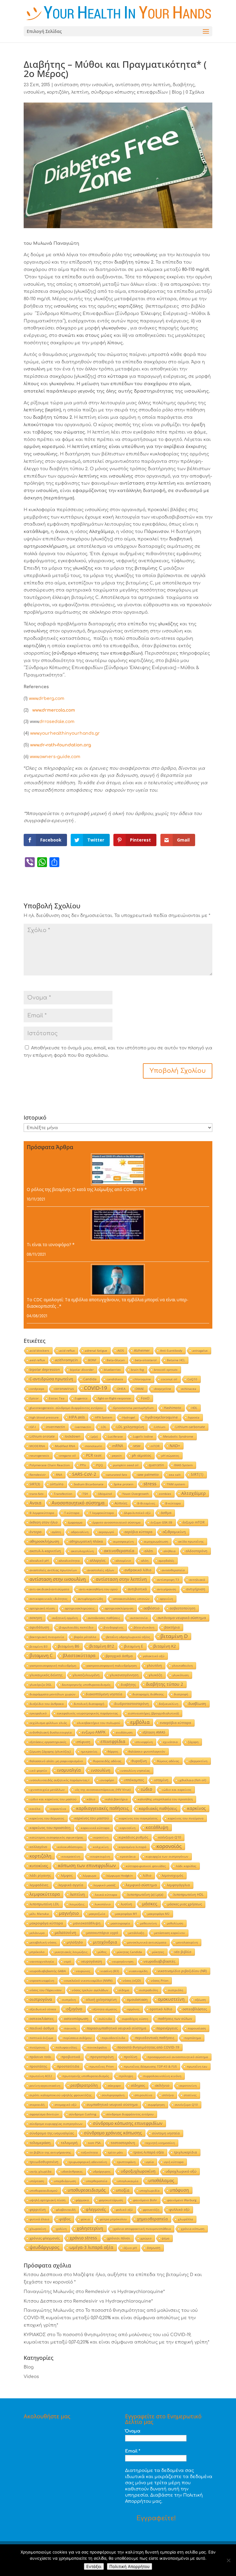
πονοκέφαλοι (97, 2047)
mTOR (155, 1446)
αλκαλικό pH (39, 1561)
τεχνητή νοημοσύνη (160, 2143)
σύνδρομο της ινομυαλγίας (52, 2133)
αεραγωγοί (106, 1532)
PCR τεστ (94, 1455)
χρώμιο (146, 2238)
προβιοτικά (71, 2057)
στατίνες (190, 2095)
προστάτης (38, 2066)
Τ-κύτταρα (72, 1513)
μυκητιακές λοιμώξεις (71, 1952)
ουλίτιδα (105, 2019)
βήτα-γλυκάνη (144, 1627)
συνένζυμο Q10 (186, 2105)
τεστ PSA (94, 2143)
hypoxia (194, 1417)
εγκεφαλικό (38, 1713)
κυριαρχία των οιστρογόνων (167, 1856)
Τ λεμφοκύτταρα (102, 1513)
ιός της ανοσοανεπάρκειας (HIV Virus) (103, 1790)
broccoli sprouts (166, 1370)
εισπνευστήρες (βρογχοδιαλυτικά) (153, 1713)
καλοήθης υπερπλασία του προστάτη (165, 1799)
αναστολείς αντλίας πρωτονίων (53, 1570)
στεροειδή (37, 2105)
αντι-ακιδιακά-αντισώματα (49, 1589)
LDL (104, 1427)
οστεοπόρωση (76, 2019)
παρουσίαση (197, 2028)
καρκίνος (197, 1808)
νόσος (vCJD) (132, 1980)
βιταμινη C (41, 1655)
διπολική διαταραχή (89, 1704)
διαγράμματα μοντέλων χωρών (53, 1694)
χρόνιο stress (83, 2238)
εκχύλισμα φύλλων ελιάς (48, 1723)
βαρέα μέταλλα (85, 1637)
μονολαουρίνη (187, 1942)
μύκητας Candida (129, 1952)
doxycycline (163, 1389)
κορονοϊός (169, 1846)
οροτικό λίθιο (161, 2009)
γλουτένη (154, 1665)
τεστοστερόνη (123, 2143)
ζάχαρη (193, 1742)
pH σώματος (170, 1456)
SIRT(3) (35, 1484)
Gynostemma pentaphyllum (133, 1408)
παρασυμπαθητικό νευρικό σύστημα (116, 2028)
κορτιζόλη (58, 92)
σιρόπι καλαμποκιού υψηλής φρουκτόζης (61, 2095)
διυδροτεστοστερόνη (132, 1704)
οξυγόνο (74, 2009)
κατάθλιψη (157, 1827)
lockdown (73, 1436)
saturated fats (117, 1475)
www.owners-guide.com (55, 757)
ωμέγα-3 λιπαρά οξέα (91, 2247)
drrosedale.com (57, 722)
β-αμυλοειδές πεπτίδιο (76, 1627)
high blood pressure (44, 1417)
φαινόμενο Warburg (182, 2200)
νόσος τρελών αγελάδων (90, 1990)
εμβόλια (140, 1722)
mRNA (118, 1446)
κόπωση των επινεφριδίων (87, 1865)
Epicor (34, 1398)
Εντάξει (94, 2566)
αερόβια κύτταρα (138, 1532)
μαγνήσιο (69, 1913)
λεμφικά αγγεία (71, 1885)
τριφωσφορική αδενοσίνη (88, 2162)
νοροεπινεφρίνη (42, 1980)
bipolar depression (45, 1369)
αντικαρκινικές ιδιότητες (49, 1599)
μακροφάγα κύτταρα (46, 1923)
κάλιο (91, 1799)
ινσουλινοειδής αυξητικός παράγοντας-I (59, 1780)
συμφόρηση (156, 2105)
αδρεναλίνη (80, 1532)
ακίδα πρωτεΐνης (191, 1541)
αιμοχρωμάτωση (156, 1541)
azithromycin (67, 1360)
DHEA (121, 1389)
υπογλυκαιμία (128, 2181)
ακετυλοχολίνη (82, 1551)
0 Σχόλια (195, 92)
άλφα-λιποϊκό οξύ (137, 1513)
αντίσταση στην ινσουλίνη (84, 85)
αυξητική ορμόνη (65, 1618)
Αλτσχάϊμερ (193, 1493)
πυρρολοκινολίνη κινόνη (162, 2076)
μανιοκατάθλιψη (87, 1923)
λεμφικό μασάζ (104, 1885)
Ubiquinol (105, 1494)
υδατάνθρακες (72, 2171)
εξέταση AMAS (154, 1732)
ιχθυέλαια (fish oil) (192, 1780)
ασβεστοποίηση (183, 1608)
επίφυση (83, 1742)
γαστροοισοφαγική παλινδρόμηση (112, 1666)
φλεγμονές (96, 2209)
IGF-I (33, 1427)
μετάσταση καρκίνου (170, 1933)
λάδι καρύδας (186, 1866)
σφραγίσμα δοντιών (44, 2114)
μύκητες (158, 1952)
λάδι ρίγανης (40, 1875)
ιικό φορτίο (38, 1770)
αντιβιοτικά (137, 1589)
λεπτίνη (80, 92)
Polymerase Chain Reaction (50, 1465)
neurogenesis (39, 1456)
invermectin (56, 1427)
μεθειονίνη (148, 1923)
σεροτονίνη (188, 2085)
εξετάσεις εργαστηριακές (48, 1742)
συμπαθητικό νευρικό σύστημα (112, 2104)
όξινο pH (130, 2248)
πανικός (70, 2028)
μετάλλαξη (136, 1933)
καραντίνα (58, 1809)
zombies (165, 1494)
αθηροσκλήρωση (44, 1541)
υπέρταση (37, 2181)
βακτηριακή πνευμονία (47, 1637)
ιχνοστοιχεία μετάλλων (47, 1790)
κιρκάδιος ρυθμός (133, 1837)
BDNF (92, 1360)
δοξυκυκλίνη (169, 1704)
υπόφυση (179, 2190)
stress (150, 1484)
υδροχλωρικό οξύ (181, 2171)
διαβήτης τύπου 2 (165, 1684)
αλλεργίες (98, 1560)
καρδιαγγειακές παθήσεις (102, 1808)
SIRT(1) (197, 1474)
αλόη (145, 1561)
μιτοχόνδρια (105, 1942)
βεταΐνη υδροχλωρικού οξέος (128, 1637)
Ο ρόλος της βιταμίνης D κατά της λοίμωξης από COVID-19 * (87, 1189)
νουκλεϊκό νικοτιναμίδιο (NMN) (88, 1980)
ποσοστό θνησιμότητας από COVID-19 (148, 2047)
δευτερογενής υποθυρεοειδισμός (86, 1685)
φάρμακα (82, 2200)
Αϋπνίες (121, 1503)
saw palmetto (148, 1474)
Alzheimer (142, 1350)
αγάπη (56, 1532)
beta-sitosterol (146, 1360)
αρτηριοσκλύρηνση (119, 1608)
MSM (137, 1446)
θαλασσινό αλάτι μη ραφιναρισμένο (56, 1761)
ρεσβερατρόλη (84, 2085)
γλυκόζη (155, 1675)
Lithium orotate (42, 1436)
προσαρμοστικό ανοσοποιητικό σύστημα (178, 2057)
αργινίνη (166, 1599)
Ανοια (35, 1503)
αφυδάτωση (39, 1627)
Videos (31, 2377)
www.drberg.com (47, 699)
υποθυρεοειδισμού (43, 2190)
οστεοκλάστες (42, 2019)
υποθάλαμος (161, 2180)
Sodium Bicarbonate (89, 1484)
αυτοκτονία (139, 1618)
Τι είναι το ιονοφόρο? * (51, 1244)
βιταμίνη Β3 (39, 1646)
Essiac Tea (57, 1398)
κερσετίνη (101, 1837)
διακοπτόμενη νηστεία (104, 1694)
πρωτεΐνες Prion (102, 2066)
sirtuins (57, 1484)
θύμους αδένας (168, 1761)
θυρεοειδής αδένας (107, 1761)
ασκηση (36, 1618)
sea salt (175, 1475)
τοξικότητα (89, 2152)
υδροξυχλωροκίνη (138, 2171)
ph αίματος (142, 1455)
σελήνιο (162, 2085)
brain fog (137, 1370)
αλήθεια (169, 1551)
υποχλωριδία (149, 2190)
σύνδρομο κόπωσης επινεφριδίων (129, 92)
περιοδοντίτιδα (113, 2038)
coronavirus (64, 1389)
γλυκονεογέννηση (124, 1675)
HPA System (104, 1417)
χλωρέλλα (185, 2219)
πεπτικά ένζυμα (41, 2038)
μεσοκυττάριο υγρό (102, 1933)
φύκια (85, 2219)
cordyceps (37, 1389)
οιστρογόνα (41, 1999)
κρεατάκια (128, 1856)
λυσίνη (126, 1904)
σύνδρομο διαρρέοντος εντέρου (130, 2114)
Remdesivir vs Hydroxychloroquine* (125, 2292)
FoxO (145, 1398)
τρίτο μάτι (116, 2152)
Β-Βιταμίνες (146, 1503)
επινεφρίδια (113, 1741)
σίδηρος (138, 2085)
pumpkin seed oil (126, 1465)
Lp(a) (94, 1436)
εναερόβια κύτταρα (175, 1723)
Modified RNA (65, 1446)
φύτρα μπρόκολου (113, 2219)
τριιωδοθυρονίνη (44, 2162)
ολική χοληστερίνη (101, 1999)
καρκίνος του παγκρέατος (138, 1818)
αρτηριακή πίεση (42, 1608)
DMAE (140, 1389)
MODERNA (37, 1446)
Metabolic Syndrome (178, 1436)
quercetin (156, 1465)
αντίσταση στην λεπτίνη (143, 85)
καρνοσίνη (128, 1828)
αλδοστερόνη (197, 1551)
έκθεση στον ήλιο (44, 1522)
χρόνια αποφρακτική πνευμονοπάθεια (142, 2229)
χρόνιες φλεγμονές (45, 2238)
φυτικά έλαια (39, 2219)
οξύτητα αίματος (105, 2009)
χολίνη (61, 2229)
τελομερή (69, 2143)
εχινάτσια (170, 1742)
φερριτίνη (38, 2209)
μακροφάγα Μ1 (126, 1914)
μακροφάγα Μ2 (159, 1914)
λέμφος (67, 1875)
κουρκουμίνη (100, 1856)
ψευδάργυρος (44, 2247)
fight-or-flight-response (114, 1398)
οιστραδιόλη (149, 1990)
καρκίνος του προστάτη (50, 1828)
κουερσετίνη (71, 1856)
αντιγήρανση (167, 1589)
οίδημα (124, 1990)
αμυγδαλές (166, 1561)
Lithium (160, 1427)
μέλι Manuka (39, 1914)
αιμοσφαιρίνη (123, 1541)
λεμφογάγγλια (178, 1885)
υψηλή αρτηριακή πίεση (47, 2200)
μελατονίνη (65, 1932)
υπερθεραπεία (97, 2181)
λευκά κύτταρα (106, 1895)
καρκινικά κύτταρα (95, 1828)
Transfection (63, 1494)
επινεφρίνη (144, 1742)
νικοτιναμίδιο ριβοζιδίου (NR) (182, 1971)
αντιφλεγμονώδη (90, 1599)
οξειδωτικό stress (43, 2009)
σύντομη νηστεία (166, 2133)
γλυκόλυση (181, 1675)
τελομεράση (40, 2143)
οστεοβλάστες (195, 2009)
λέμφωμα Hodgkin (120, 1875)
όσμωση (154, 2248)
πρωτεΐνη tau (197, 2066)
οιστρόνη (69, 2000)
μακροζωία (97, 1914)
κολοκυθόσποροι (70, 1847)
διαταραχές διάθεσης (148, 1694)
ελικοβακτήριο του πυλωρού (99, 1723)
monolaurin (94, 1446)
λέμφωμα (89, 1875)
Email (133, 2451)
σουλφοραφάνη (113, 2095)
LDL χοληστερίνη (130, 1427)
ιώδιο (146, 1789)
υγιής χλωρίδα (40, 2171)
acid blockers (39, 1351)
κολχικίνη (101, 1847)
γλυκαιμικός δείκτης (46, 1675)
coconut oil (169, 1379)
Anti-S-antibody (171, 1351)
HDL (194, 1408)
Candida (90, 1379)
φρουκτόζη (151, 2210)
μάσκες (150, 1904)
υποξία (123, 2190)
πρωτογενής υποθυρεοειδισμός (86, 2076)
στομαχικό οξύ (66, 2105)
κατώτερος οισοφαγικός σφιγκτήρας (56, 1837)
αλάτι (149, 1551)
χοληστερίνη (90, 2228)
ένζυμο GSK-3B (161, 1522)
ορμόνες (133, 2009)
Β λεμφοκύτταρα (42, 1513)
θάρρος (113, 1751)
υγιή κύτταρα (174, 2162)
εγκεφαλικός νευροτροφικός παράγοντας (87, 1713)
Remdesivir (38, 1475)
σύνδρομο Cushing (83, 2114)
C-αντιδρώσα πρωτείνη (51, 1379)
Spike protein (124, 1484)
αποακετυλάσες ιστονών (131, 1599)
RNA (59, 1475)
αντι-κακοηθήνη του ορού (98, 1589)
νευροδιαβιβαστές (159, 1961)
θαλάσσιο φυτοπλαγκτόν (147, 1751)
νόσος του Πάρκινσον (46, 1990)
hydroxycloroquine (162, 1417)
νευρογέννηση (123, 1961)
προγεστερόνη (102, 2057)
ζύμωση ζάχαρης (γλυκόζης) (50, 1751)
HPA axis (77, 1417)
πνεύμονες (37, 2047)
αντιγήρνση (196, 1589)
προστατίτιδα (68, 2066)
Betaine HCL (176, 1360)
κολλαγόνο (38, 1847)
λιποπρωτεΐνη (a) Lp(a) (145, 1894)
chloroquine (142, 1379)
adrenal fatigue (96, 1351)
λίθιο (147, 1875)
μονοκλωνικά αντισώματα (147, 1942)
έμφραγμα (75, 1522)
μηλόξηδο (75, 1942)
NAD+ (175, 1446)
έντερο (35, 1532)
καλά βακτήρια (116, 1799)
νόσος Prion (160, 1980)
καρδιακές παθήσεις (158, 1808)
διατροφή (181, 1694)
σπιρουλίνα (143, 2095)
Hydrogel (129, 1417)
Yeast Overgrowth (136, 1494)
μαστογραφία (120, 1923)
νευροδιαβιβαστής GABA (48, 1971)
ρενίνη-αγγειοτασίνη (45, 2085)
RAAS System (183, 1465)
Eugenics (81, 1398)
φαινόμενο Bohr (145, 2200)
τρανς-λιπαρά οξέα (149, 2152)
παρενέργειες (167, 2028)
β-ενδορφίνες (114, 1627)
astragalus (200, 1351)
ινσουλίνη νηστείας (135, 1770)
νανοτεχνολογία (42, 1961)
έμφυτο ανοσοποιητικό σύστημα (116, 1522)
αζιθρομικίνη (174, 1532)
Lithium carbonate (190, 1427)
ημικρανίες (89, 1751)
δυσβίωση (197, 1704)
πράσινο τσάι (40, 2057)
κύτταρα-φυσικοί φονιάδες (146, 1866)
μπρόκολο (37, 1952)
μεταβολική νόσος (43, 1942)
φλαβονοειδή (66, 2210)
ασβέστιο (151, 1608)
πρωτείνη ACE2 (41, 2076)
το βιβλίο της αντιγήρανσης (50, 2152)
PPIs (83, 1465)
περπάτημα (193, 2038)
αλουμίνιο (123, 1561)
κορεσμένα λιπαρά (132, 1847)
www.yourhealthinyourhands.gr (65, 733)
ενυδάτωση (124, 1732)
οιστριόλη (176, 1990)
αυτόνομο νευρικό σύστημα (182, 1618)
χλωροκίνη (38, 2229)
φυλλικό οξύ (179, 2209)
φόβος (65, 2219)
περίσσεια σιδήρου (77, 2038)
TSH (85, 1494)
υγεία (150, 2162)
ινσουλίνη (34, 92)
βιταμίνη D (174, 1636)
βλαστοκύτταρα (79, 1656)
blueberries (112, 1370)
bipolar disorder (82, 1370)
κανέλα (35, 1809)
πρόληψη (126, 2076)
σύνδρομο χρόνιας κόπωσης (113, 2133)
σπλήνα (168, 2095)
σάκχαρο (114, 2085)
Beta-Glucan (116, 1360)
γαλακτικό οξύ (154, 1656)
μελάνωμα (37, 1933)
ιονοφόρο (107, 1780)
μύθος (102, 1952)
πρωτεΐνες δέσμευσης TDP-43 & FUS (150, 2066)
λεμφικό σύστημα (141, 1885)
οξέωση (200, 2000)
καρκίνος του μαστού (92, 1818)
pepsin (117, 1456)
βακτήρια (172, 1627)
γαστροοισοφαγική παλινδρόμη (53, 1666)
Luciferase (115, 1436)
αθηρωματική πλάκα (86, 1541)
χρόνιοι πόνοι (119, 2238)
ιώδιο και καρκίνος (177, 1790)
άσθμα (166, 1513)
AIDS (121, 1351)
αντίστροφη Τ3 (168, 1580)
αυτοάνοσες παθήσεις (104, 1618)
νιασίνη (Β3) (110, 1971)
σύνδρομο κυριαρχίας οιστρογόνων (56, 2124)
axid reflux (37, 1360)
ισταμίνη (161, 1780)
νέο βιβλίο (183, 1952)
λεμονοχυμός (172, 1875)
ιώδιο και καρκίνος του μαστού (53, 1799)
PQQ (100, 1465)
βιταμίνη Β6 (69, 1646)
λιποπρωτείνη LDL (44, 1904)
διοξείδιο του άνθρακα (47, 1704)
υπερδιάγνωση (65, 2181)
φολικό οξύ (124, 2210)
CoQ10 (192, 1379)
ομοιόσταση (137, 1999)
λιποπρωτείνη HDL (189, 1894)
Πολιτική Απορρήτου (130, 2566)
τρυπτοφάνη (126, 2162)
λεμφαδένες (39, 1885)
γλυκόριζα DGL (41, 1685)
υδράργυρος (102, 2171)
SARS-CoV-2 (84, 1474)
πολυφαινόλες (66, 2047)
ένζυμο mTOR (194, 1522)
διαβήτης (184, 85)
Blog (177, 92)
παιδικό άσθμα (42, 2028)
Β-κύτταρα (173, 1503)
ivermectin (83, 1427)
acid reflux (67, 1351)
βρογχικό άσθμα (119, 1656)
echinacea (189, 1389)
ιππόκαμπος (134, 1780)
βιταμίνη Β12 (102, 1646)
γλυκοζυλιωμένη (86, 1675)
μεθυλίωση (175, 1923)
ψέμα (165, 2238)
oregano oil (68, 1456)
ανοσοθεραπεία (173, 1570)
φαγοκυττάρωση (111, 2200)
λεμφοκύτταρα (45, 1894)
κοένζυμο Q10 (170, 1837)
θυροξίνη (139, 1761)
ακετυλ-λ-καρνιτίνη (45, 1551)
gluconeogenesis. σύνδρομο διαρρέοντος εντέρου (66, 1408)
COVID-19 (96, 1388)
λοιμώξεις (77, 1904)
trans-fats (37, 1494)
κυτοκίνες (39, 1866)
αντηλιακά (197, 1580)
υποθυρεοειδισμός (87, 2190)
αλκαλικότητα (69, 1561)
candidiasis (115, 1379)
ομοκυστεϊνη (171, 1999)
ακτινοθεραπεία (119, 1551)
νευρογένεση (92, 1961)
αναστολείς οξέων (101, 1570)
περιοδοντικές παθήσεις (155, 2038)
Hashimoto (173, 1408)
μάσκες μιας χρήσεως (185, 1904)
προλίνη (131, 2057)
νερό (67, 1961)
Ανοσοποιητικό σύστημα (78, 1503)
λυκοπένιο (103, 1904)
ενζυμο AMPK (94, 1732)
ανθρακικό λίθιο (138, 1570)
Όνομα (133, 2431)
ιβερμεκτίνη (198, 1761)
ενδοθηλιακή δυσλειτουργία (51, 1732)
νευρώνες (83, 1971)
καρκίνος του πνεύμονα (186, 1818)
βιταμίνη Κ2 (165, 1646)
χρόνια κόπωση (193, 2229)
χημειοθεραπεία (152, 2219)
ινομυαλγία (69, 1770)
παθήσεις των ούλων (175, 2019)
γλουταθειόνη (182, 1666)
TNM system (176, 1484)
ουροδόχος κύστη (135, 2019)
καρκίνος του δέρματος (47, 1818)
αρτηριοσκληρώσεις (80, 1608)
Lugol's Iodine (143, 1436)
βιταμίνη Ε (134, 1646)
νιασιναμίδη (138, 1971)
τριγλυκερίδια (185, 2152)
